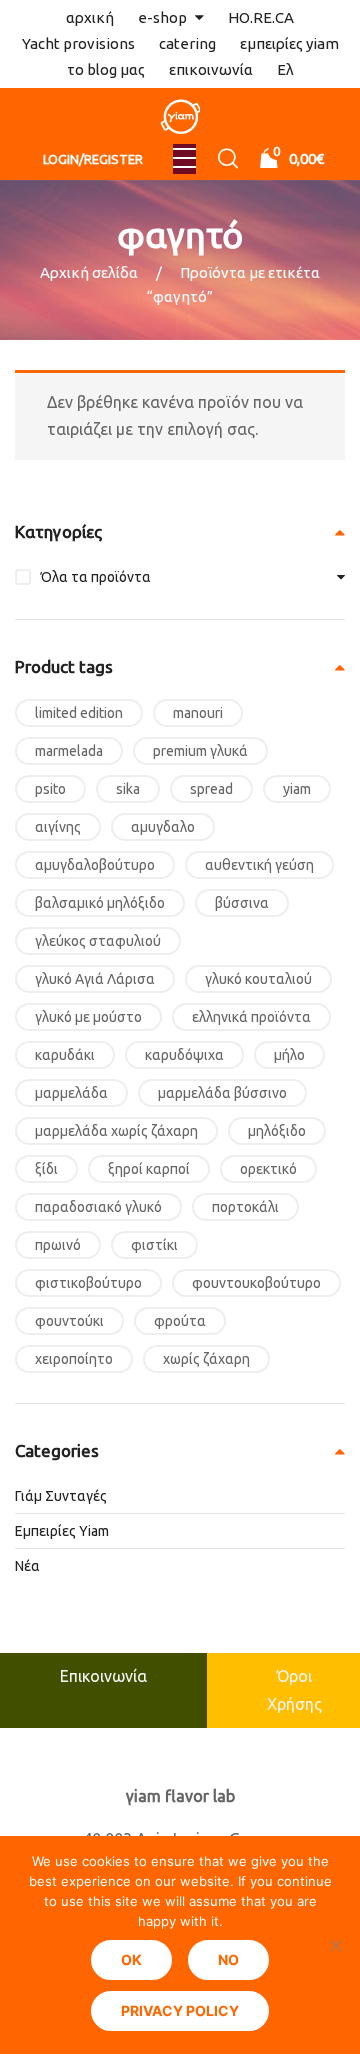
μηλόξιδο (277, 1131)
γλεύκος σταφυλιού (98, 941)
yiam (297, 789)
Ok (131, 1959)
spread (211, 789)
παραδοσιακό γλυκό (98, 1207)
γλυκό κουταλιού (258, 979)
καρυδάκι (65, 1055)
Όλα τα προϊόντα (96, 577)
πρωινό (58, 1245)
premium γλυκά (200, 751)
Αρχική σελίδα (89, 272)
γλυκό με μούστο (88, 1017)
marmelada (69, 751)
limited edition (79, 713)
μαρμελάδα (71, 1093)
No (228, 1959)
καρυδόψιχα (184, 1055)
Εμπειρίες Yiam (62, 1531)
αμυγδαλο (163, 827)
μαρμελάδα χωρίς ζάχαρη (116, 1131)
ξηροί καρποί (149, 1169)
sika (128, 789)
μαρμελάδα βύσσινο (222, 1093)
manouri (198, 713)
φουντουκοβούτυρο (256, 1283)
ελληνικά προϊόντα (251, 1017)
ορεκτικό (268, 1169)
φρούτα (180, 1321)
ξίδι (46, 1169)
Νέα (27, 1566)
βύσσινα (242, 903)
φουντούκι (69, 1321)
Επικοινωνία (103, 1676)
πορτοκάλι (245, 1207)
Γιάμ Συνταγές (61, 1496)
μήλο (289, 1055)
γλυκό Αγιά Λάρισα (95, 979)
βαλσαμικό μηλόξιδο (100, 903)
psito (50, 789)
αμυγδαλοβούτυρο (95, 865)
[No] (335, 1945)
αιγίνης (58, 827)
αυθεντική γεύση (259, 865)
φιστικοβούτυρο (88, 1283)
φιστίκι (154, 1245)
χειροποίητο (74, 1359)
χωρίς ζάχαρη (206, 1359)
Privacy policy (180, 2010)
